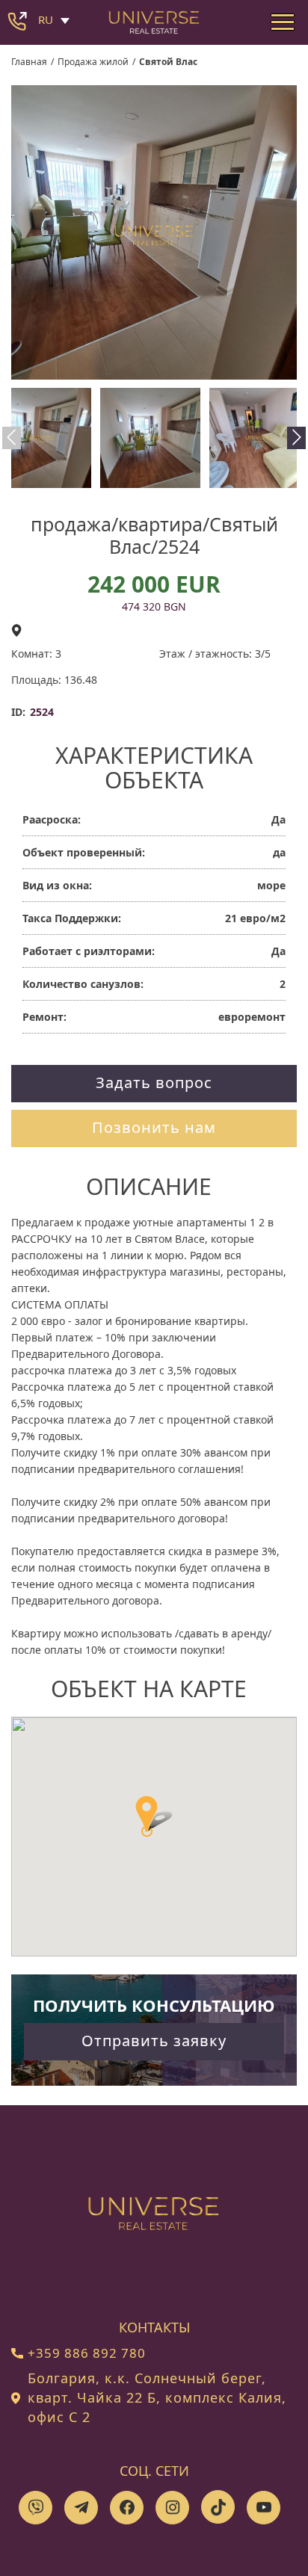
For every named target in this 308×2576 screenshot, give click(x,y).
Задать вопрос (154, 1082)
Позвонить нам (154, 1127)
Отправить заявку (154, 2041)
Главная (29, 62)
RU (46, 19)
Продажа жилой (93, 62)
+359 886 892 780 (87, 2353)
